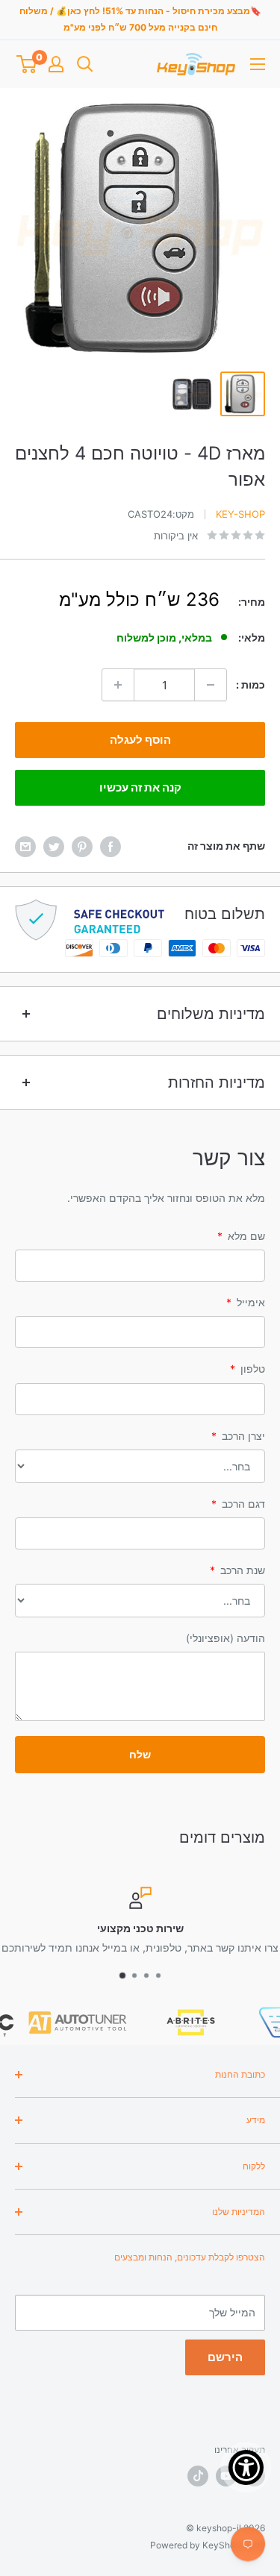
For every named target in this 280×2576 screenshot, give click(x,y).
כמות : (251, 684)
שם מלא (241, 1236)
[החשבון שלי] (56, 64)
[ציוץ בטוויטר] (54, 846)
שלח (140, 1754)
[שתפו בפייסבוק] (111, 846)
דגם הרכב (238, 1504)
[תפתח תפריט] (258, 64)
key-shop (240, 514)
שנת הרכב (237, 1570)
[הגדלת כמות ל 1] (118, 685)
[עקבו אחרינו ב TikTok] (198, 2476)
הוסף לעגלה (140, 740)
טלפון (248, 1369)
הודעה (225, 1638)
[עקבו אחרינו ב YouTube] (226, 2476)
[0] (27, 64)
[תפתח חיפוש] (85, 64)
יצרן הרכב (238, 1436)
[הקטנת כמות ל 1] (211, 685)
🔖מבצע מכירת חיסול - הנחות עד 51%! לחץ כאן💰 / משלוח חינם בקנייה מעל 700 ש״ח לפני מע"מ (140, 19)
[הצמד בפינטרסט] (82, 846)
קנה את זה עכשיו (140, 787)
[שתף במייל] (25, 846)
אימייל (246, 1302)
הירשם (225, 2357)
